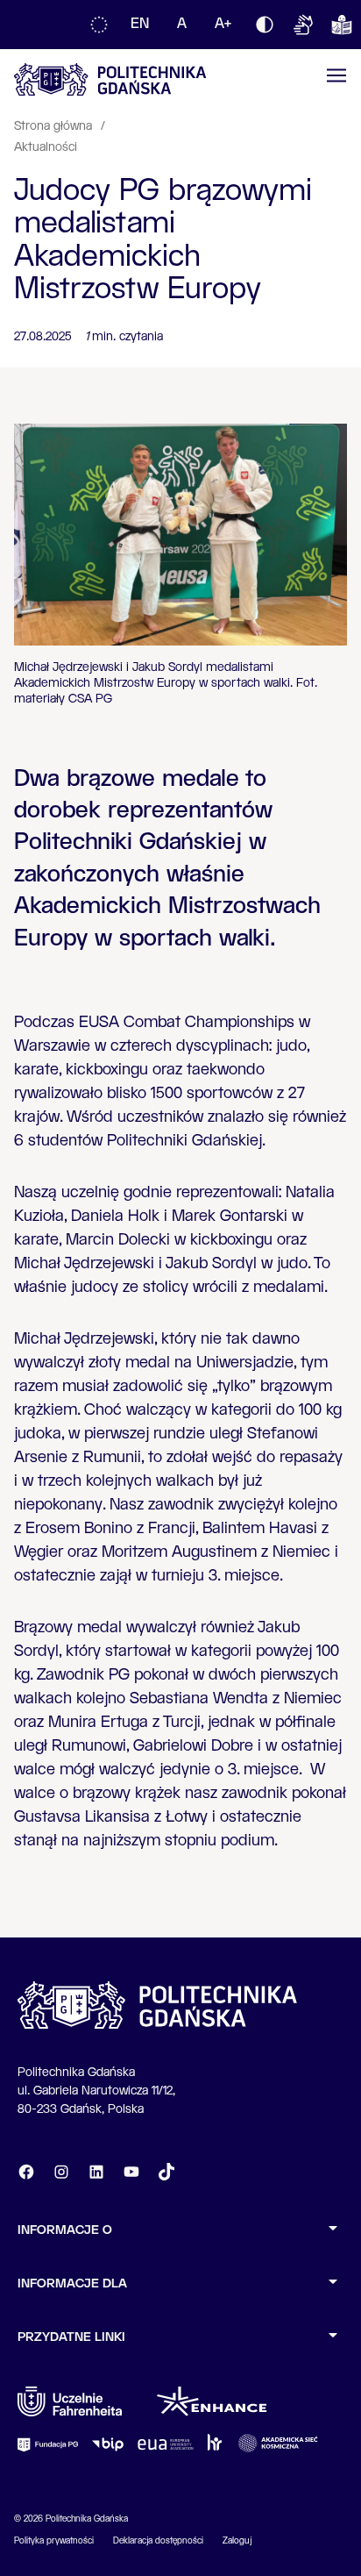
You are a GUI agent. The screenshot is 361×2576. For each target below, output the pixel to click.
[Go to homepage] (110, 79)
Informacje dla (72, 2284)
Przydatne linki (71, 2337)
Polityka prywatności (54, 2541)
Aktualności (46, 147)
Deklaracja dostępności (158, 2541)
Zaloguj (237, 2541)
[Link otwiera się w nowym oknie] (70, 2401)
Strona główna (55, 126)
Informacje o (65, 2230)
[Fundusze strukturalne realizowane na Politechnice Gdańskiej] (99, 25)
